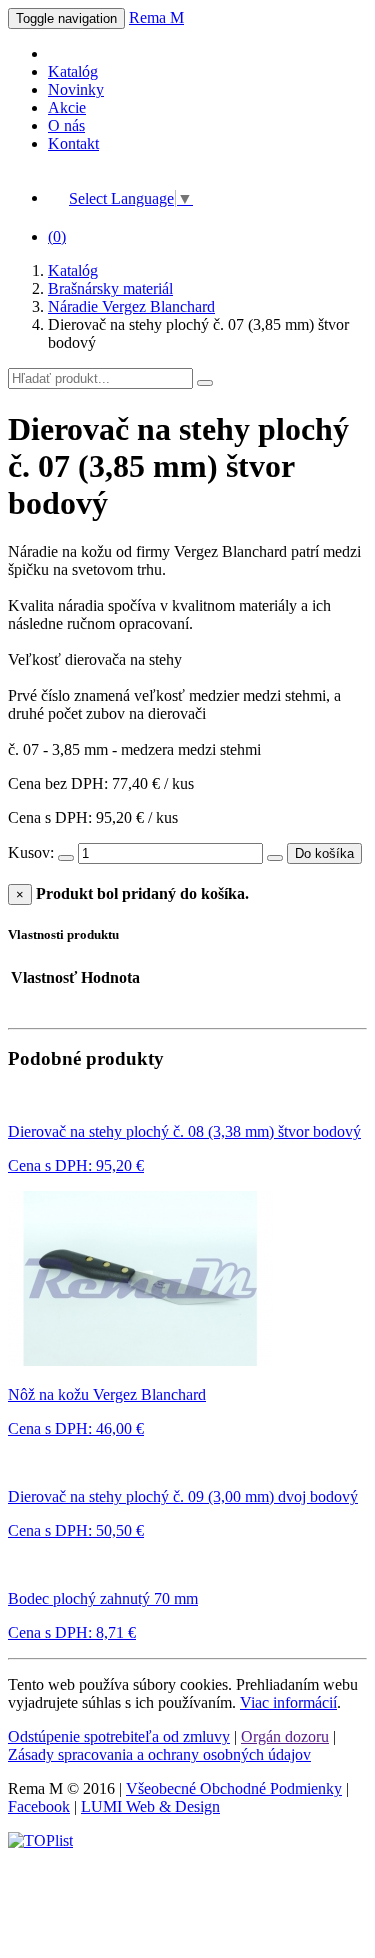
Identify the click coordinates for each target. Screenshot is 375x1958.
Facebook (39, 1806)
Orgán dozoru (285, 1736)
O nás (66, 125)
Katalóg (73, 71)
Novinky (76, 89)
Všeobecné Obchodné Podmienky (234, 1788)
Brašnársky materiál (110, 288)
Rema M (156, 17)
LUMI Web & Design (150, 1806)
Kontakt (73, 143)
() (57, 236)
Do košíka (324, 853)
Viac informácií (288, 1702)
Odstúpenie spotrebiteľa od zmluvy (119, 1736)
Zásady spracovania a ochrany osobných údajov (159, 1754)
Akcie (67, 107)
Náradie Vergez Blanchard (131, 306)
